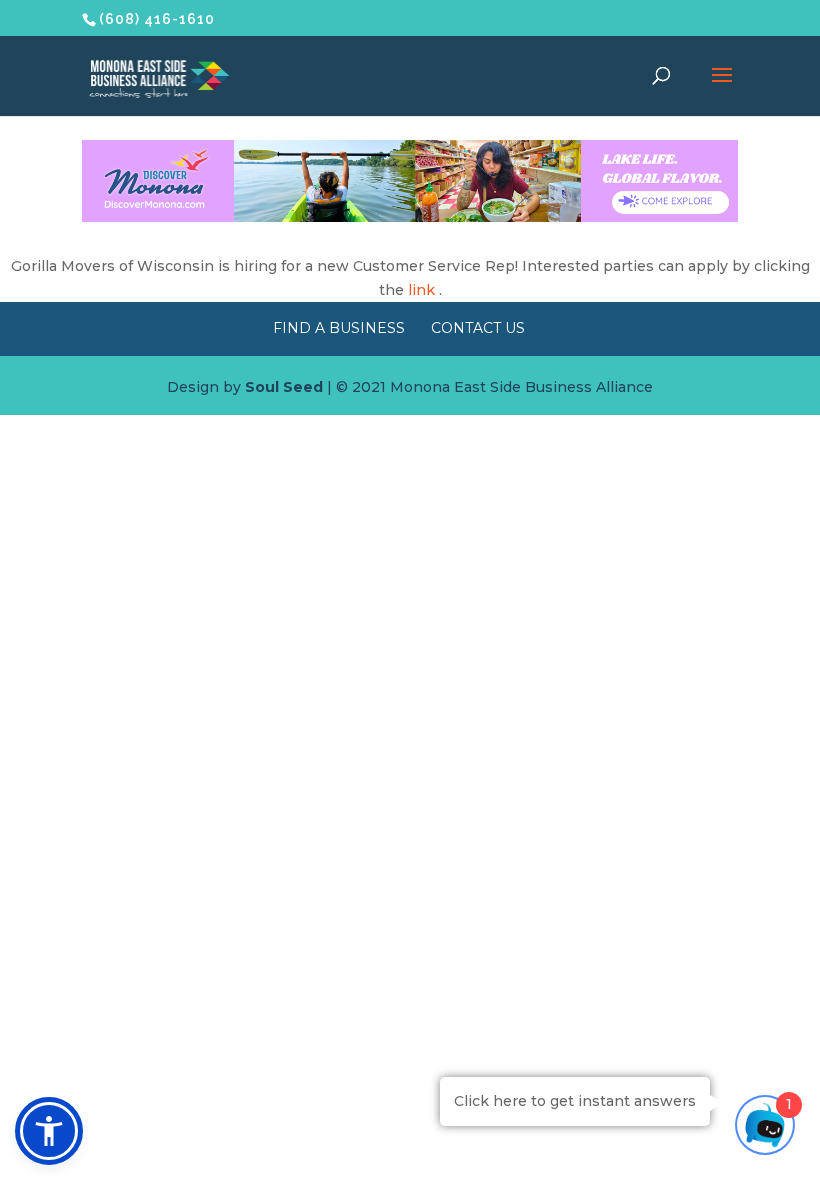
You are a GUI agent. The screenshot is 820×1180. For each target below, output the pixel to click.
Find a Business (339, 328)
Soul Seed (284, 387)
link (421, 290)
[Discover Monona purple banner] (410, 217)
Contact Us (478, 328)
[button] (49, 1131)
